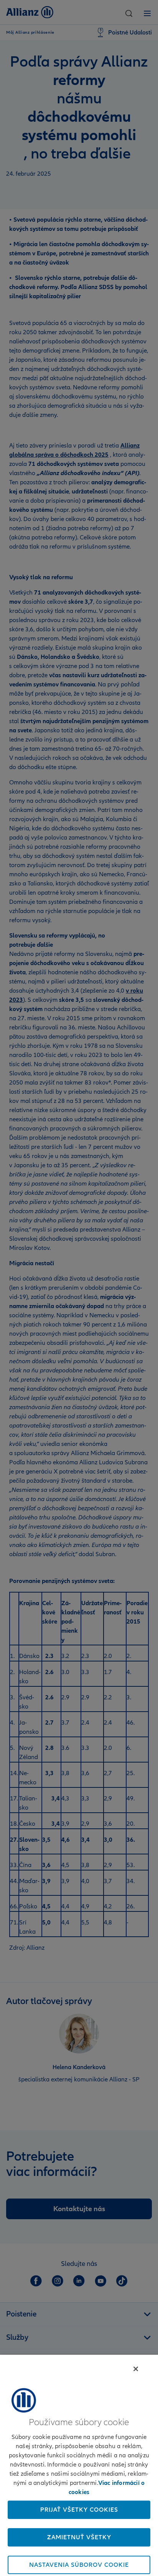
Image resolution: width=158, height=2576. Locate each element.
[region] (79, 2465)
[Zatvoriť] (136, 2369)
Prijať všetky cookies (79, 2510)
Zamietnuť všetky (79, 2537)
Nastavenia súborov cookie (79, 2565)
